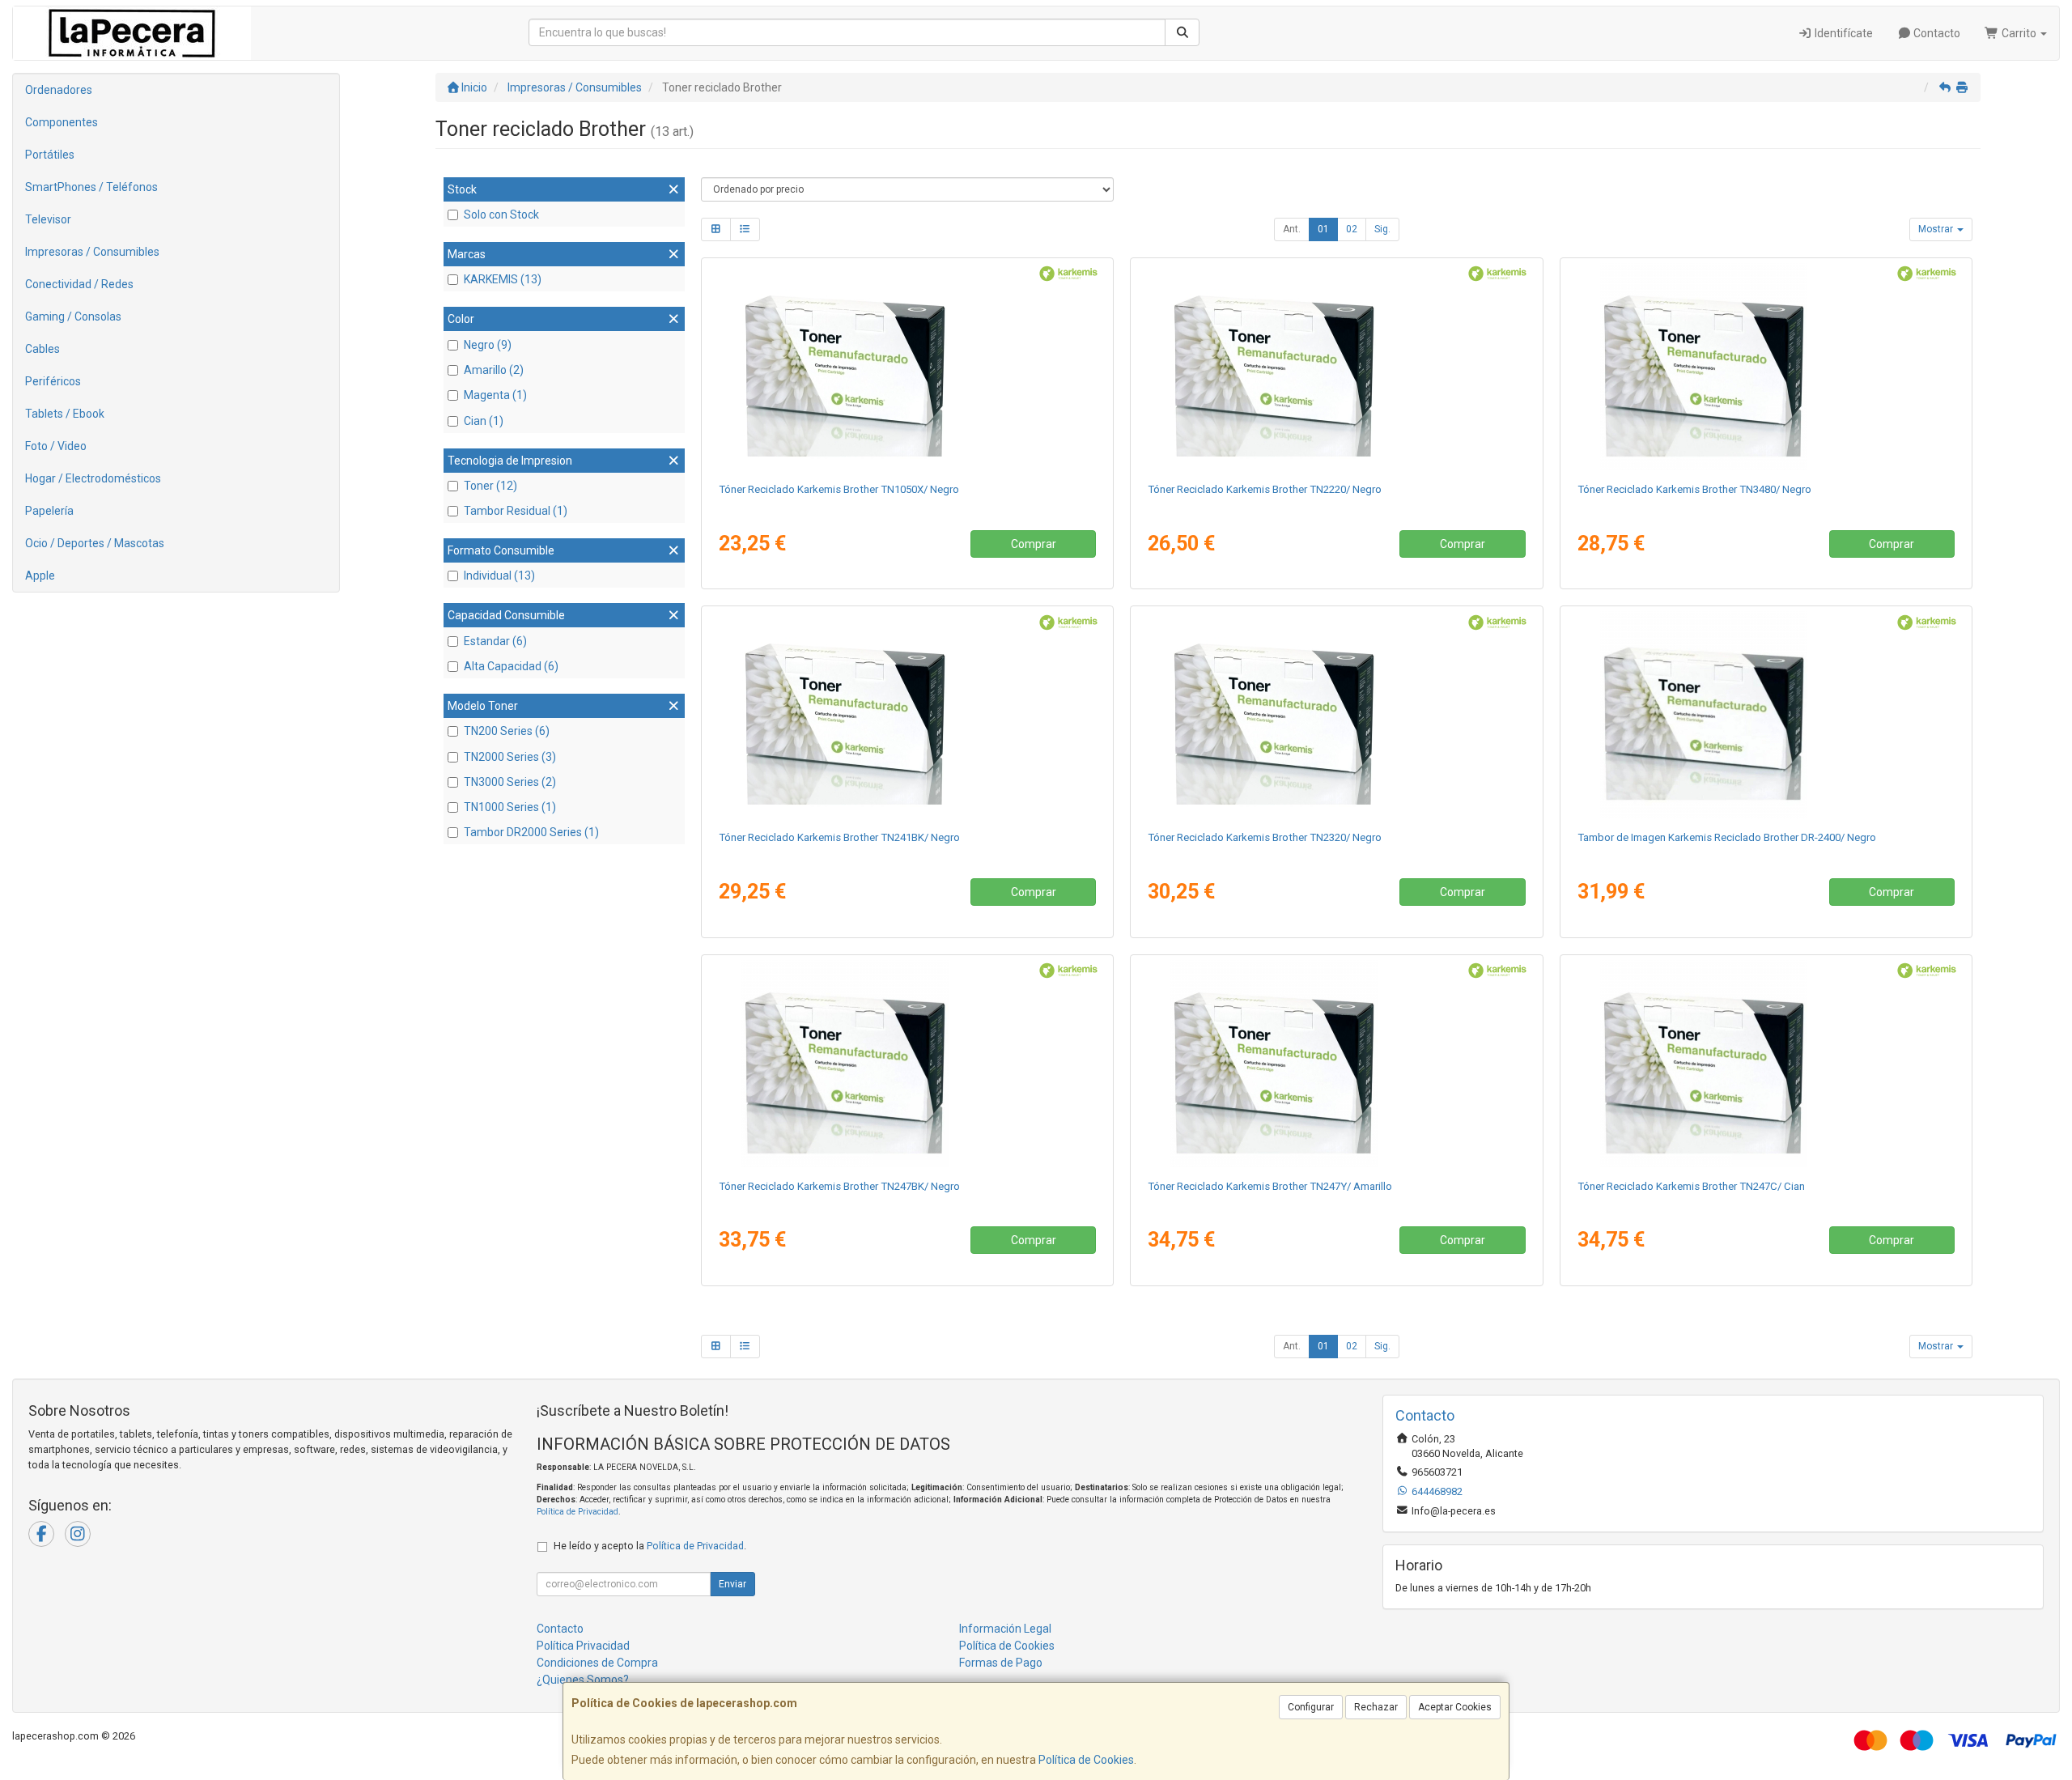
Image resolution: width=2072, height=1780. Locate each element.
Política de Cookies (1086, 1760)
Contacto (1936, 33)
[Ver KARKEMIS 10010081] (1766, 715)
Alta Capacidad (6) (511, 666)
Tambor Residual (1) (516, 511)
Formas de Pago (1001, 1663)
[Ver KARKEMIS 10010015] (907, 715)
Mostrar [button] (1937, 229)
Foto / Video (56, 446)
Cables (42, 349)
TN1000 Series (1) (510, 807)
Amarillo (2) (494, 370)
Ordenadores (59, 90)
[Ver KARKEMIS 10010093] (1766, 1064)
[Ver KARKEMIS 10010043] (1336, 715)
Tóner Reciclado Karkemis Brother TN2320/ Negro (1265, 837)
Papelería (49, 511)
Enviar (732, 1584)
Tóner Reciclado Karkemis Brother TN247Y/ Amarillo (1270, 1186)
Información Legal (1005, 1629)
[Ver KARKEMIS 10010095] (1336, 1064)
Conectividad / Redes (79, 284)
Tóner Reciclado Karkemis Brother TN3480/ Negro (1694, 489)
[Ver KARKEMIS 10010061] (1766, 367)
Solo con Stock (501, 215)
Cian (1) (484, 421)
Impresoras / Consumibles (92, 252)
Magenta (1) (495, 395)
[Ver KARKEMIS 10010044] (907, 367)
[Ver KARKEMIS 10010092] (907, 1064)
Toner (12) (490, 486)
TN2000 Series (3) (510, 757)
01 (1323, 229)
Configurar (1311, 1707)
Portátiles (50, 155)
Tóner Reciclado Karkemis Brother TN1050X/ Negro (839, 489)
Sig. (1382, 229)
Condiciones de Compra (597, 1663)
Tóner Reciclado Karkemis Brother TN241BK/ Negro (839, 837)
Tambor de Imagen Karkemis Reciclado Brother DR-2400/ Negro (1727, 837)
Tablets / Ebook (65, 414)
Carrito (2019, 33)
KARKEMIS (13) (503, 279)
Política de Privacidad (577, 1512)
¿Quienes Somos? (583, 1680)
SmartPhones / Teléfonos (91, 187)
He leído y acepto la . (650, 1546)
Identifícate (1843, 33)
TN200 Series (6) (507, 731)
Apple (40, 576)
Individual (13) (499, 576)
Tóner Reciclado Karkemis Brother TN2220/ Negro (1265, 489)
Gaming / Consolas (73, 316)
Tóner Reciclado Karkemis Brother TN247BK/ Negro (839, 1186)
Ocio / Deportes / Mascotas (95, 543)
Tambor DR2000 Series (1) (531, 832)
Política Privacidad (583, 1646)
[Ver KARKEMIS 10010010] (1336, 367)
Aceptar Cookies (1455, 1707)
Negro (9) (488, 345)
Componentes (62, 122)
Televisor (48, 219)
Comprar (1034, 544)
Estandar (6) (495, 641)
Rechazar (1376, 1707)
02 (1352, 229)
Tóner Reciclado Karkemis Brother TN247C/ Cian (1691, 1186)
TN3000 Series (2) (510, 782)
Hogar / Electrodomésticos (93, 478)
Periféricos (53, 381)
